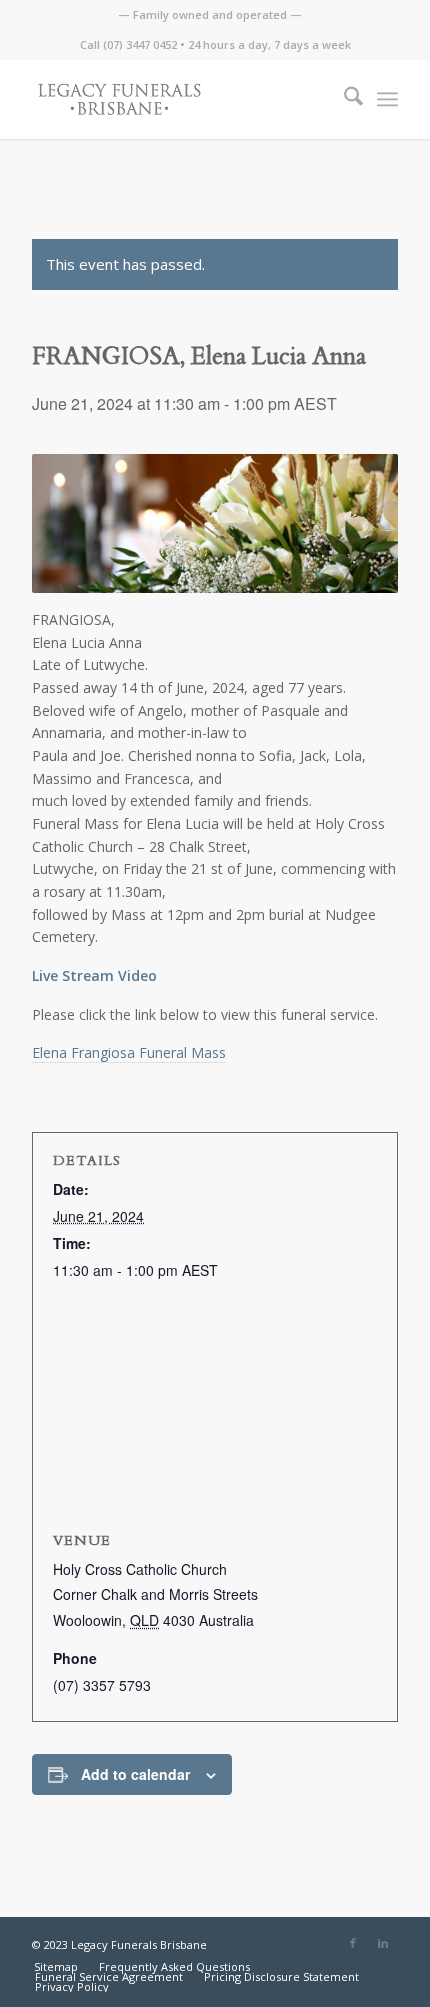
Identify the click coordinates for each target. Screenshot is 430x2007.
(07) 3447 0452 (140, 44)
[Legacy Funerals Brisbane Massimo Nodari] (178, 99)
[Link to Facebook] (353, 1943)
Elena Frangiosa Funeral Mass (129, 1052)
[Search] (343, 99)
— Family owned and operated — (210, 14)
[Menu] (387, 99)
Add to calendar (135, 1774)
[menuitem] (210, 15)
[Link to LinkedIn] (383, 1943)
